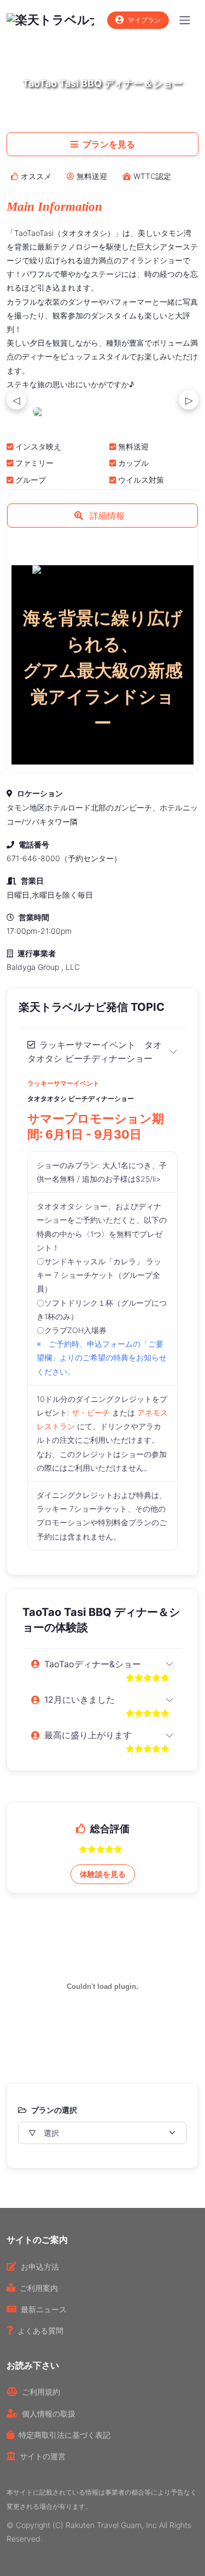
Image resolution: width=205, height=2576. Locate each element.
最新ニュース (44, 2309)
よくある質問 (40, 2331)
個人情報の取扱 (49, 2414)
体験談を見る (103, 1874)
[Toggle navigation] (185, 20)
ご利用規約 (41, 2392)
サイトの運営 (43, 2456)
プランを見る (109, 144)
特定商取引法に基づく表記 (65, 2435)
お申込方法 (40, 2267)
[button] (102, 516)
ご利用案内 (39, 2288)
